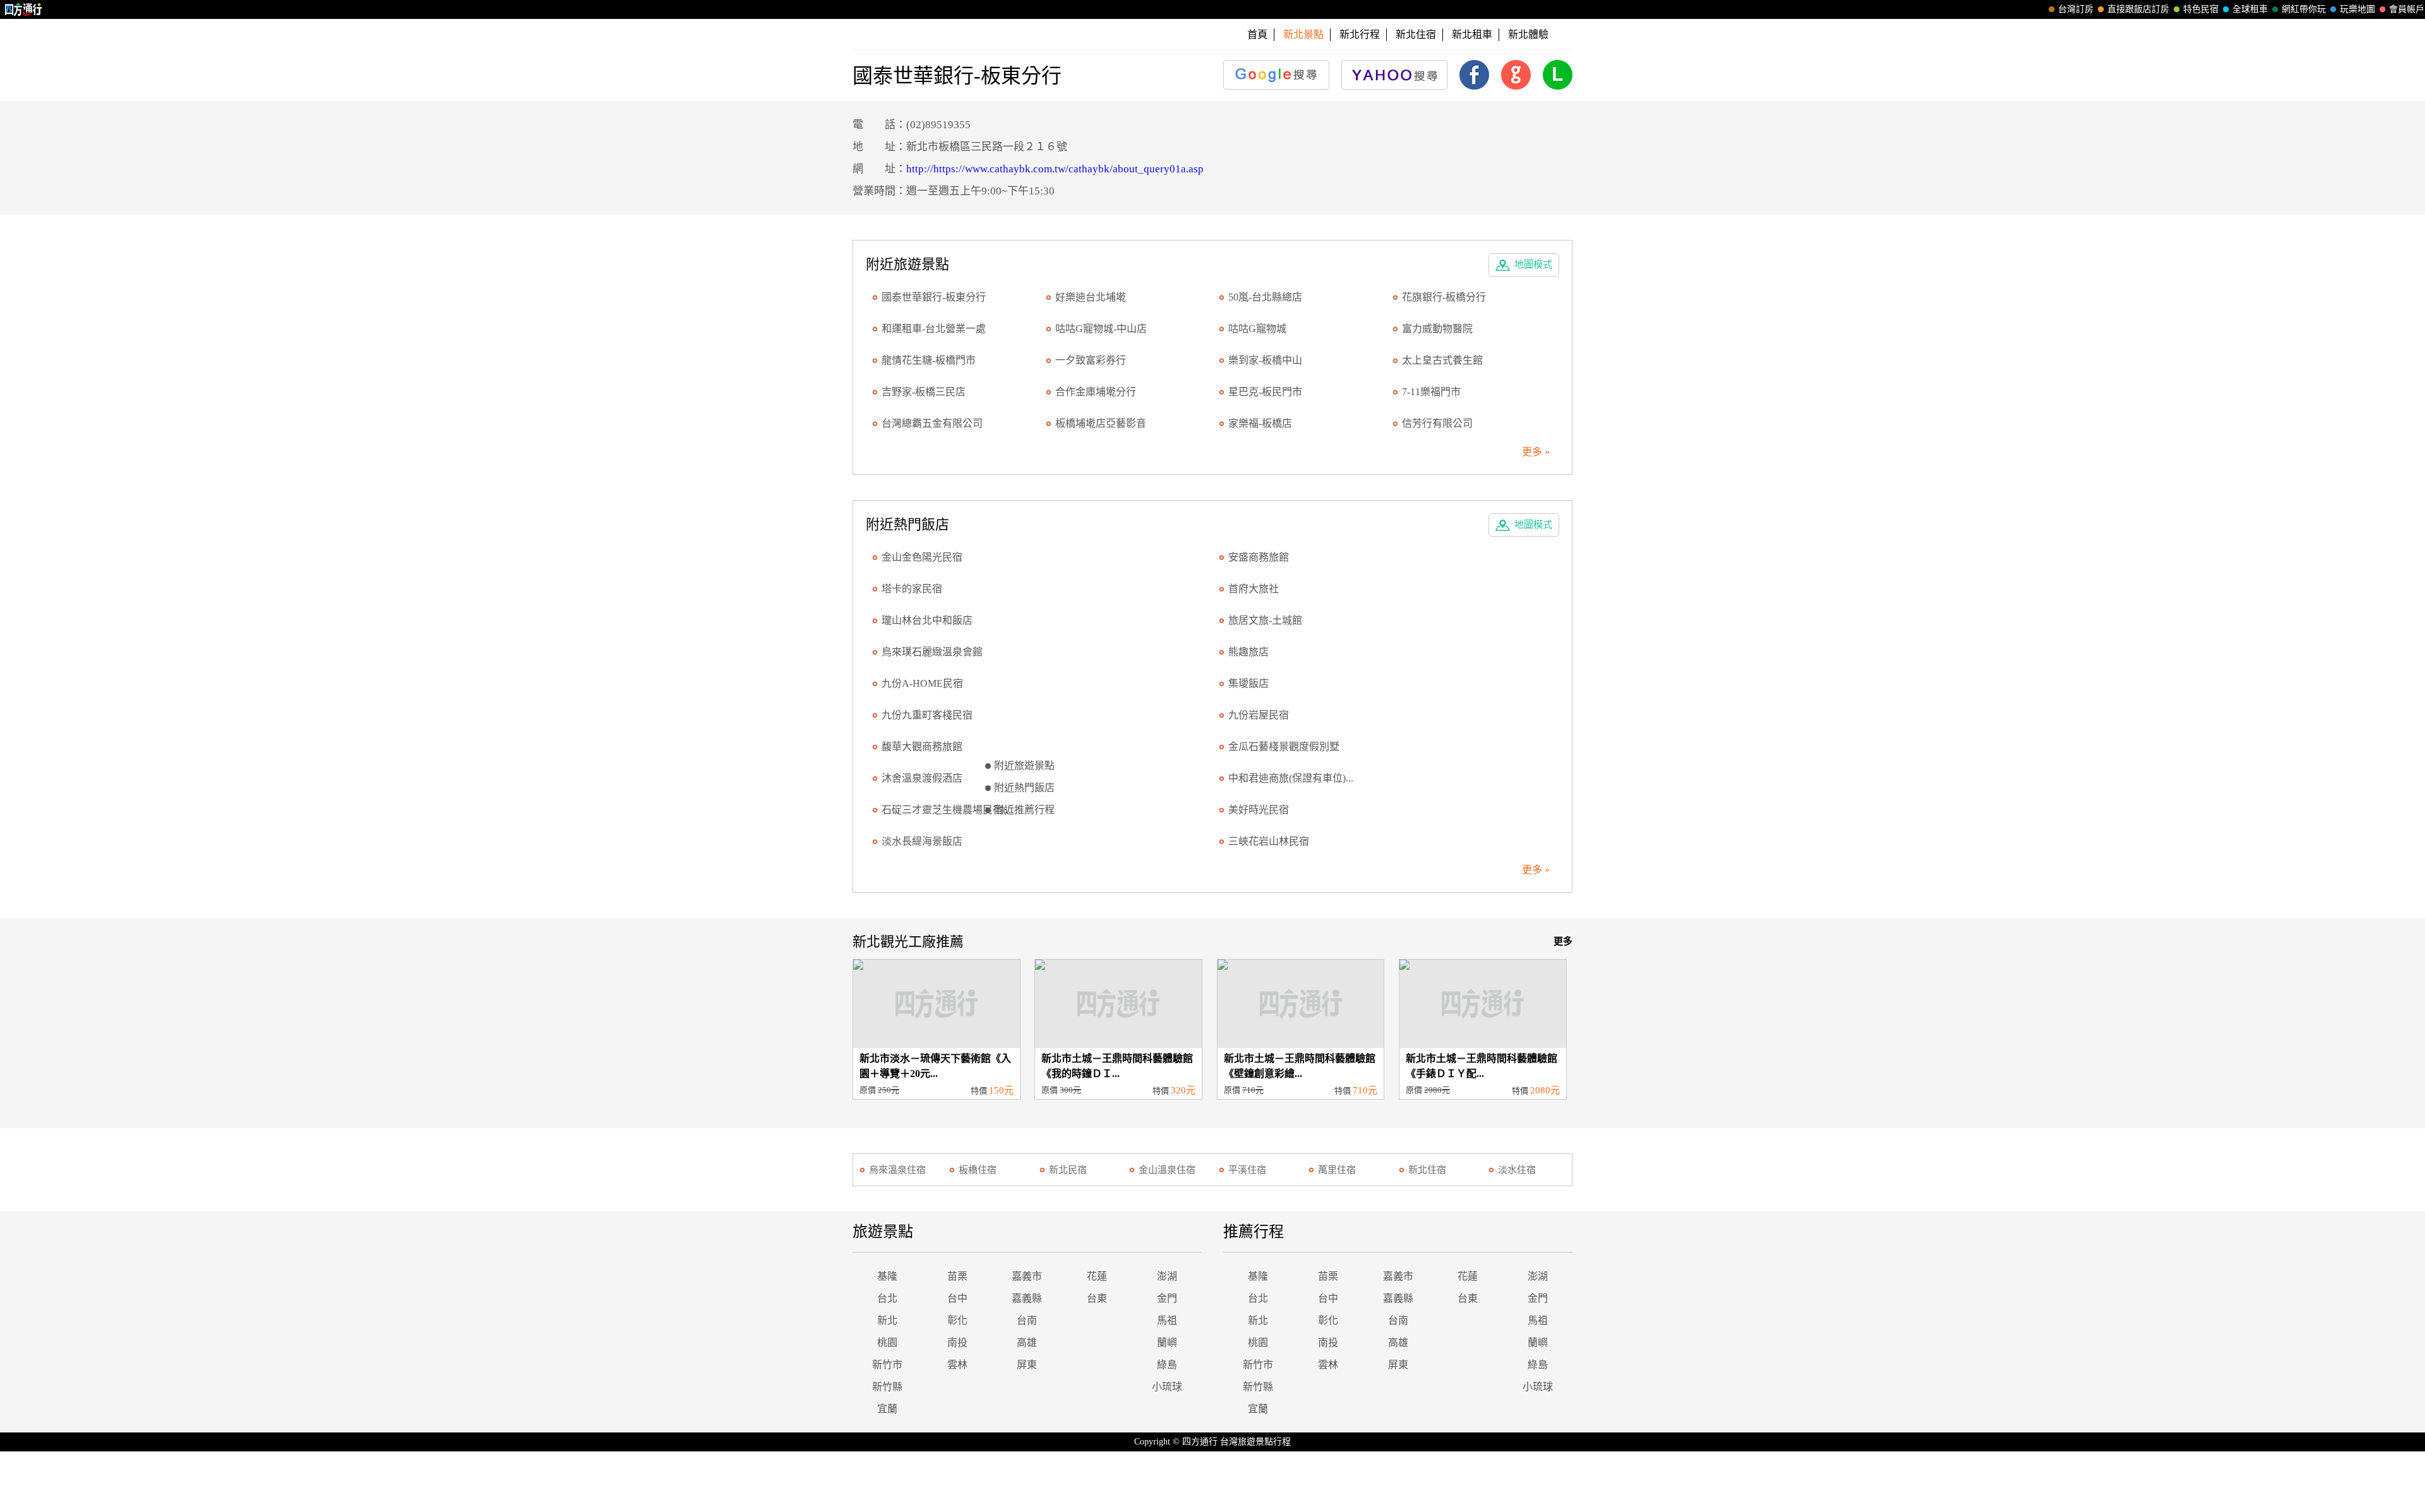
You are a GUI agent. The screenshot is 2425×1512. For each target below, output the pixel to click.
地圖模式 (1533, 265)
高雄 (1027, 1342)
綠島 (1167, 1365)
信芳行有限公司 (1437, 423)
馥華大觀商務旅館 (922, 747)
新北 (887, 1320)
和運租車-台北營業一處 (934, 329)
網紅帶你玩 (2304, 9)
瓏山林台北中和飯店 (927, 620)
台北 (887, 1298)
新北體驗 (1528, 34)
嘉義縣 (1027, 1298)
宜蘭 (887, 1409)
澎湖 (1167, 1276)
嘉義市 (1027, 1276)
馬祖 (1167, 1320)
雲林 (957, 1365)
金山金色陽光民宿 (922, 557)
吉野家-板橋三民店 (924, 392)
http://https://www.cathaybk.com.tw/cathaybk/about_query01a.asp (1055, 169)
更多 (1563, 941)
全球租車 (2250, 9)
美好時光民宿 (1259, 810)
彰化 (957, 1320)
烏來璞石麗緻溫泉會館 (932, 652)
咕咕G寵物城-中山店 (1101, 329)
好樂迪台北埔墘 (1091, 297)
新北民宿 (1068, 1170)
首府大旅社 (1254, 589)
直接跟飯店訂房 (2138, 9)
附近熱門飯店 (1024, 788)
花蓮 (1097, 1276)
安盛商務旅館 (1259, 557)
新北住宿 (1416, 34)
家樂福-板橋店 (1260, 423)
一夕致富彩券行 (1091, 360)
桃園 (887, 1342)
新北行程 (1360, 34)
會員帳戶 (2407, 9)
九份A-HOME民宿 (922, 683)
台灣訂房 (2076, 9)
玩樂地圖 (2357, 9)
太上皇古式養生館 (1442, 360)
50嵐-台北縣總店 (1265, 297)
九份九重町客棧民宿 (927, 715)
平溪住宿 (1247, 1170)
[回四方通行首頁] (24, 9)
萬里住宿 (1337, 1170)
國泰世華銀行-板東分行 (934, 297)
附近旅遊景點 (1024, 765)
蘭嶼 (1167, 1342)
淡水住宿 (1517, 1170)
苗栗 (957, 1276)
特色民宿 (2201, 9)
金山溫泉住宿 (1167, 1170)
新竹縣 (887, 1387)
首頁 (1257, 34)
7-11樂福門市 (1431, 392)
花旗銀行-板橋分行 (1444, 297)
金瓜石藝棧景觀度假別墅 (1284, 747)
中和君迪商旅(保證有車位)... (1291, 778)
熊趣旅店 (1248, 652)
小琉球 (1167, 1387)
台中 (957, 1298)
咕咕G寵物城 (1257, 329)
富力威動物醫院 (1437, 329)
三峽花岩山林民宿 (1269, 841)
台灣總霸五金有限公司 (932, 423)
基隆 (887, 1276)
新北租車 (1472, 34)
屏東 (1027, 1365)
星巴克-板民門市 (1265, 392)
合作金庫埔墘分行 (1096, 392)
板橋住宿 (978, 1170)
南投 (957, 1342)
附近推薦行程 (1024, 810)
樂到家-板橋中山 (1265, 360)
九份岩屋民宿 (1259, 715)
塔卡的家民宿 (912, 589)
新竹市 (887, 1365)
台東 (1097, 1298)
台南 (1027, 1320)
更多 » (1536, 452)
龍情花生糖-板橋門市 (929, 360)
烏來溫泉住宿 (897, 1170)
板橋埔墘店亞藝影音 (1101, 423)
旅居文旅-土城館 (1265, 620)
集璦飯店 (1248, 683)
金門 (1167, 1298)
